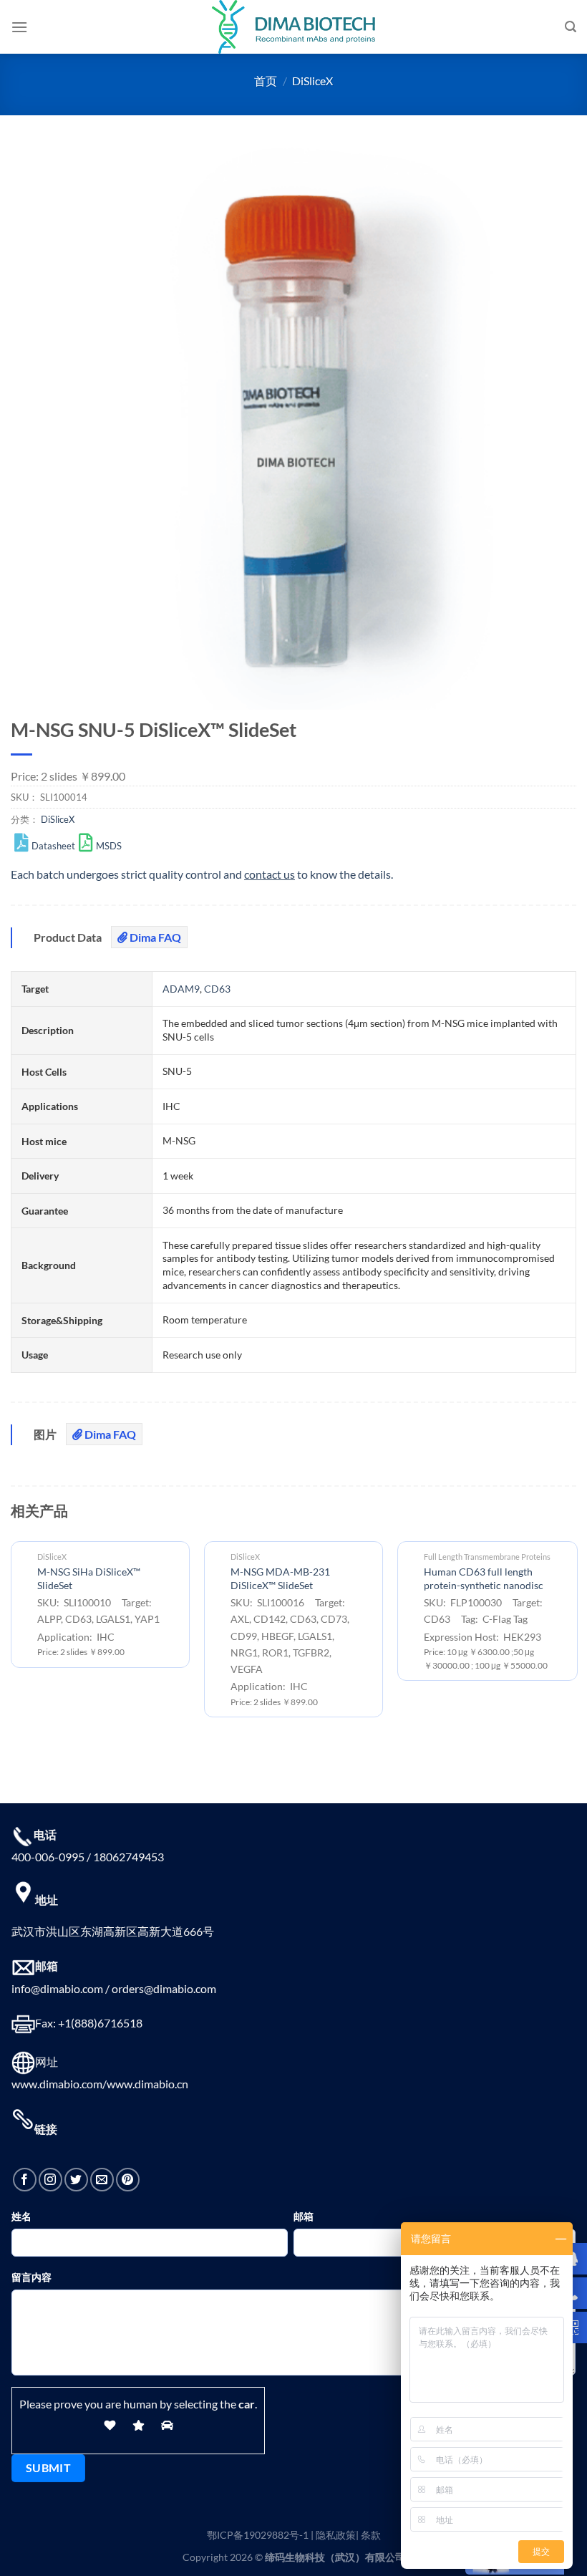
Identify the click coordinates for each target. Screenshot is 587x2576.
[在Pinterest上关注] (128, 2180)
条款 (371, 2535)
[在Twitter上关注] (76, 2180)
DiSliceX (312, 81)
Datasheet (53, 846)
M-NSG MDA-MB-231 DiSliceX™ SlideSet (280, 1578)
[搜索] (571, 27)
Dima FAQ (154, 937)
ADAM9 (181, 989)
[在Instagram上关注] (50, 2180)
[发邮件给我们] (102, 2180)
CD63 (217, 989)
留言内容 (31, 2277)
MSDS (109, 846)
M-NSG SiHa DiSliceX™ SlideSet (89, 1578)
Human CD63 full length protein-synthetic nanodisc (484, 1578)
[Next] (576, 1635)
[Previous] (11, 1635)
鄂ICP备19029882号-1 (258, 2535)
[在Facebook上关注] (25, 2180)
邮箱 (304, 2216)
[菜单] (19, 27)
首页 (266, 81)
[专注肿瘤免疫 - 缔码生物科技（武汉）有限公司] (293, 27)
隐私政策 (336, 2535)
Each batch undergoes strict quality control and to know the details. (202, 874)
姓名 (21, 2216)
